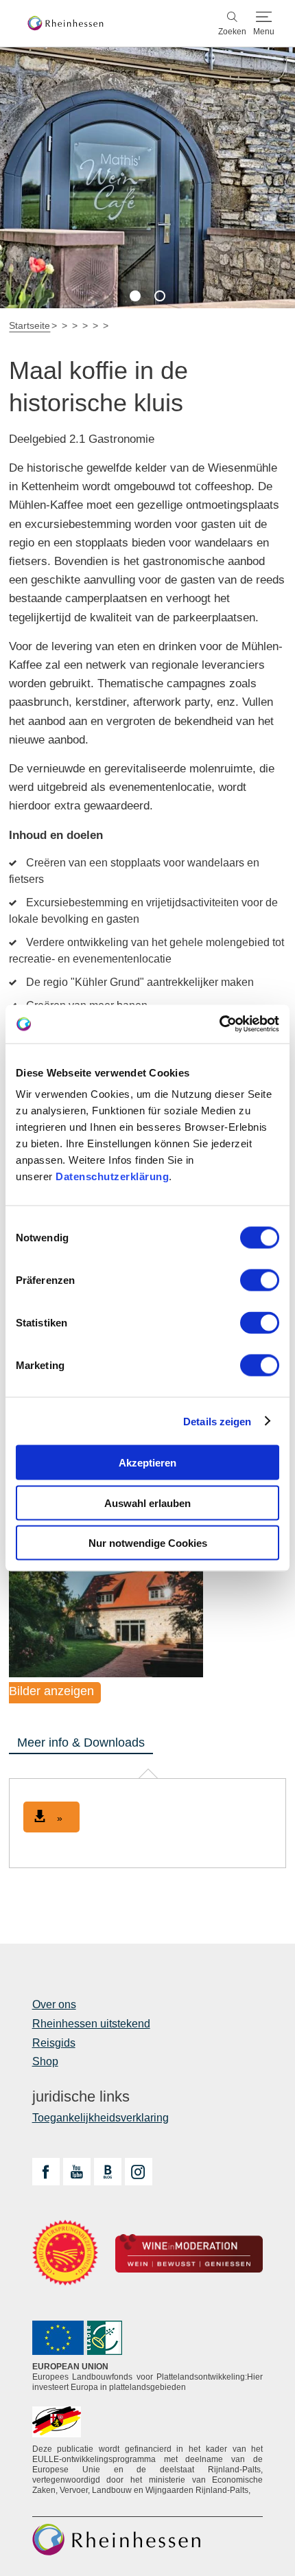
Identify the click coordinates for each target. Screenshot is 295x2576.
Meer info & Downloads (81, 1743)
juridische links (81, 2097)
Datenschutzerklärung (112, 1176)
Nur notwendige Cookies (148, 1543)
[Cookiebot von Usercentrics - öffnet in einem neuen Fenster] (219, 1024)
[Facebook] (46, 2172)
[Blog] (108, 2172)
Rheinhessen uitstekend (91, 2024)
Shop (45, 2061)
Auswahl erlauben (147, 1503)
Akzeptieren (147, 1463)
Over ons (54, 2004)
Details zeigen (217, 1421)
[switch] (260, 1280)
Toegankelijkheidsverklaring (101, 2118)
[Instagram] (139, 2172)
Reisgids (54, 2043)
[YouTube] (77, 2172)
